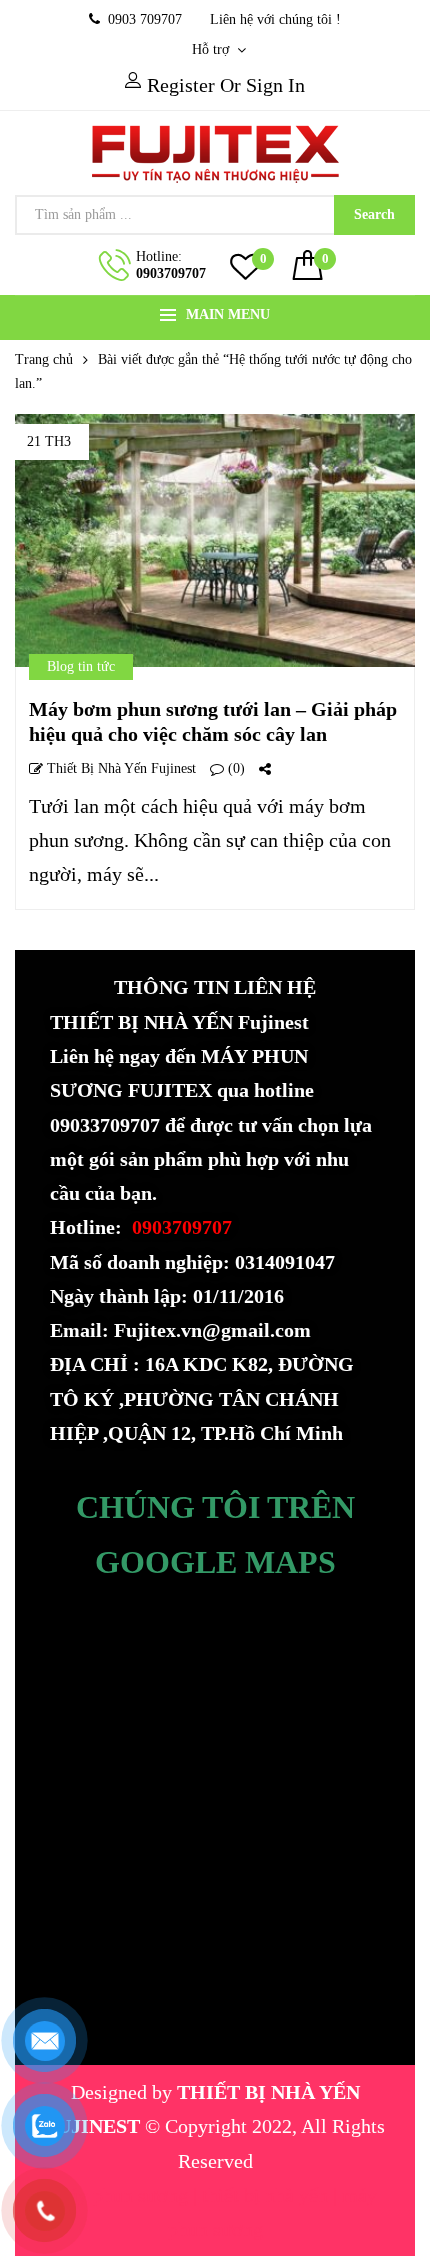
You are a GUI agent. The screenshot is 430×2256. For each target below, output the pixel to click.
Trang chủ (44, 359)
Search (374, 214)
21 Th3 (49, 441)
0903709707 (171, 273)
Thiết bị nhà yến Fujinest (119, 768)
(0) (234, 768)
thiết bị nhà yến (267, 2195)
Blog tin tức (81, 666)
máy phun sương (123, 2195)
